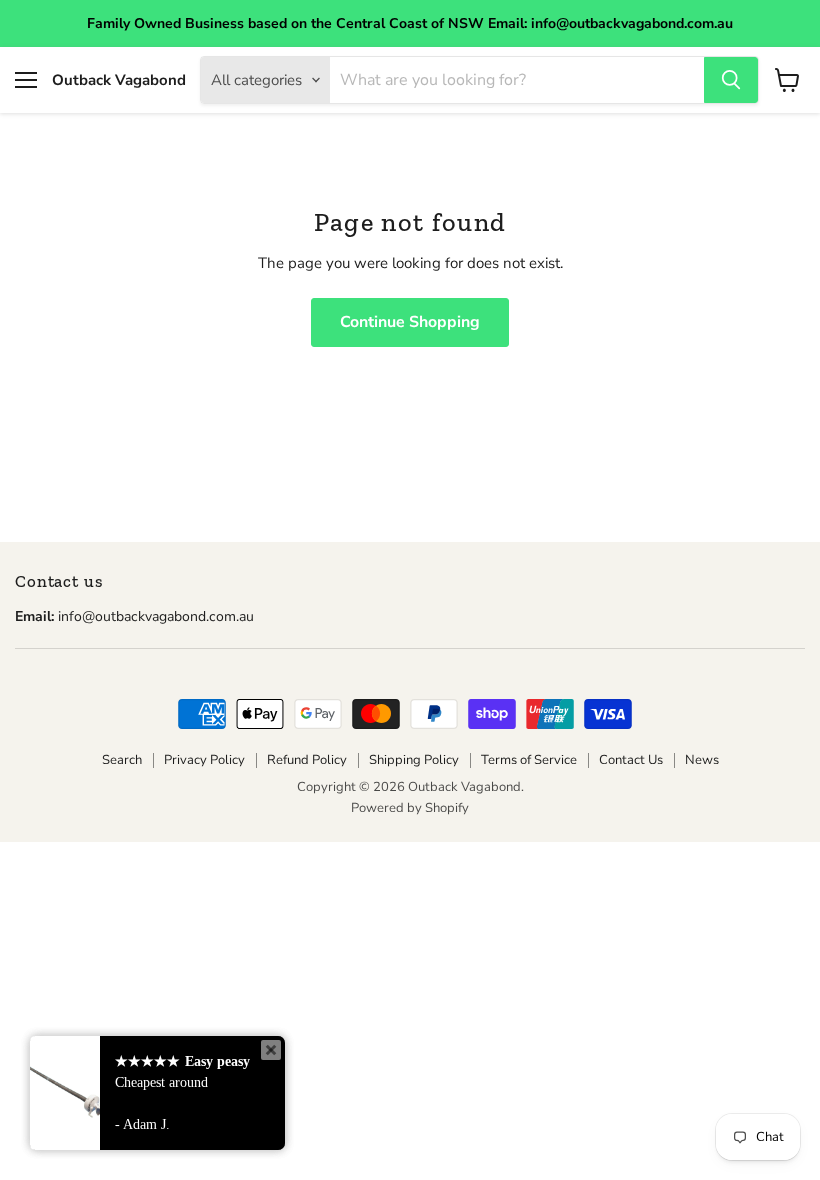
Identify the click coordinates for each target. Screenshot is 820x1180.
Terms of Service (529, 760)
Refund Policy (307, 760)
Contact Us (631, 760)
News (702, 760)
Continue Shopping (410, 322)
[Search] (731, 80)
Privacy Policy (204, 760)
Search (122, 760)
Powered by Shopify (410, 808)
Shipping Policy (414, 760)
